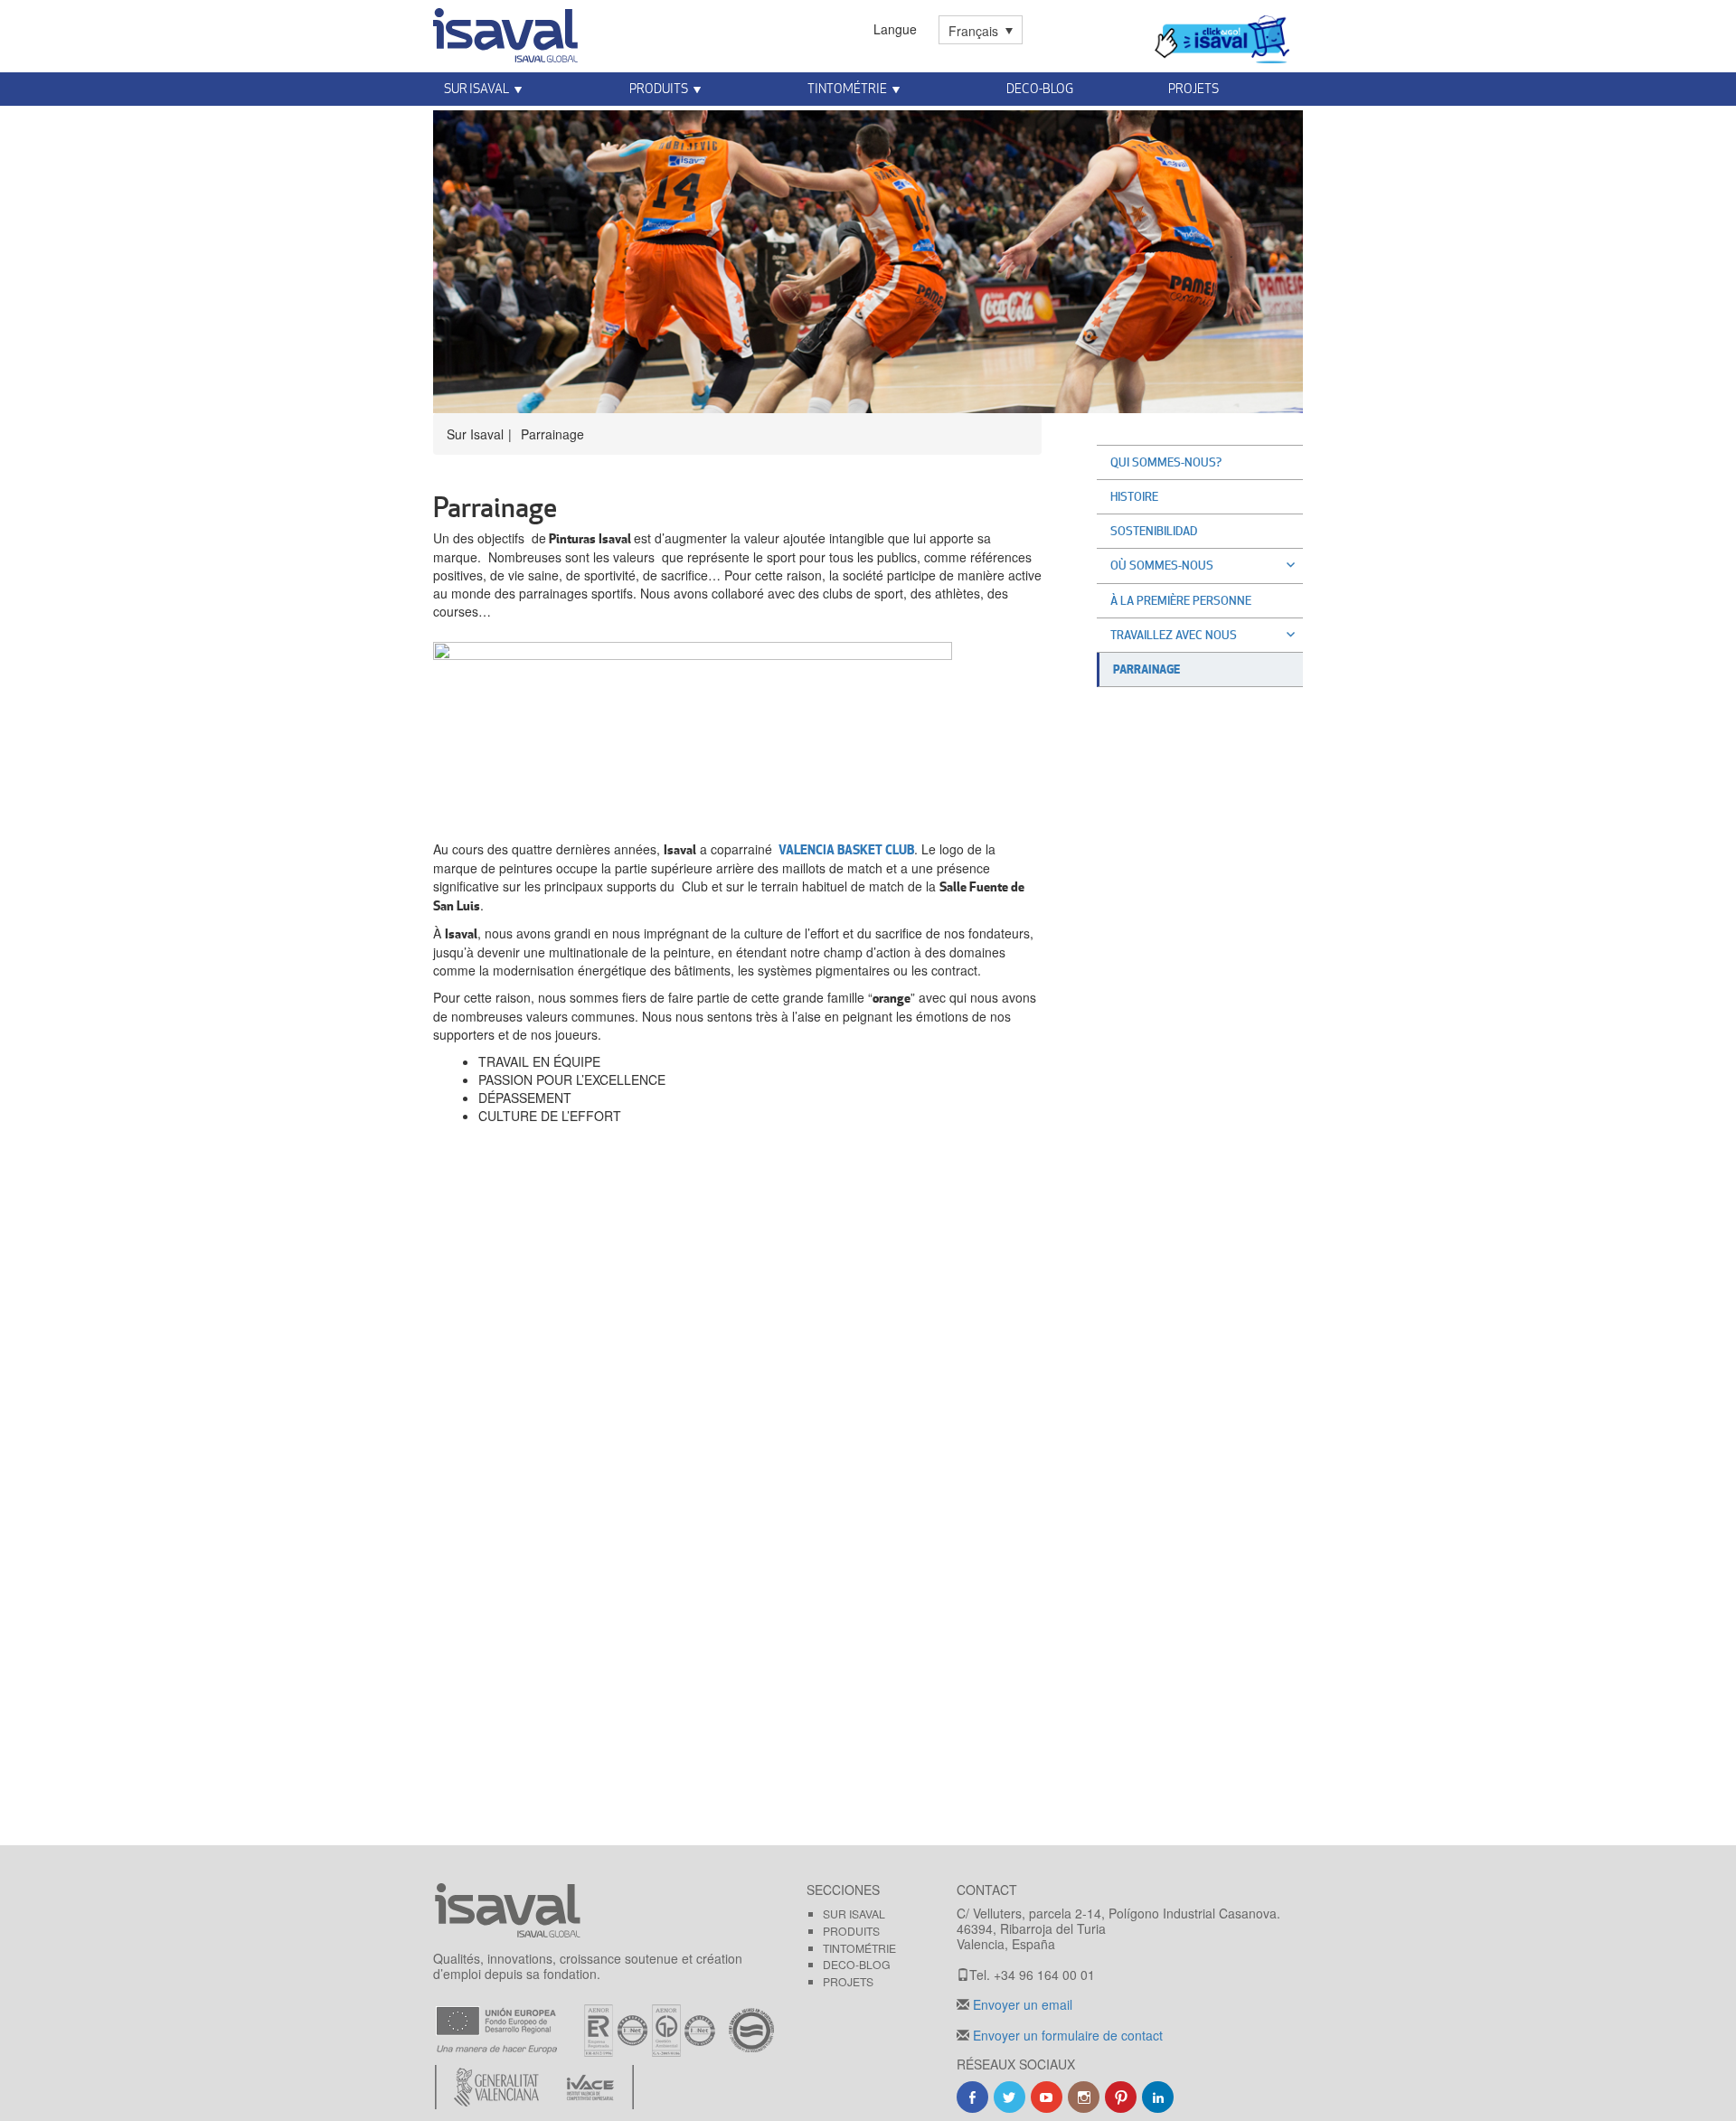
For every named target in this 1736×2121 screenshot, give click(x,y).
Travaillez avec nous (1174, 635)
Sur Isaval (854, 1914)
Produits (851, 1931)
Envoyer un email (1021, 2004)
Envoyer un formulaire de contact (1066, 2035)
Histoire (1134, 496)
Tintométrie (847, 88)
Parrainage (1146, 669)
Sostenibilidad (1154, 531)
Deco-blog (1040, 88)
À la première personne (1181, 600)
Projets (848, 1981)
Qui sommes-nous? (1166, 462)
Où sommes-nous (1162, 565)
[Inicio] (505, 32)
